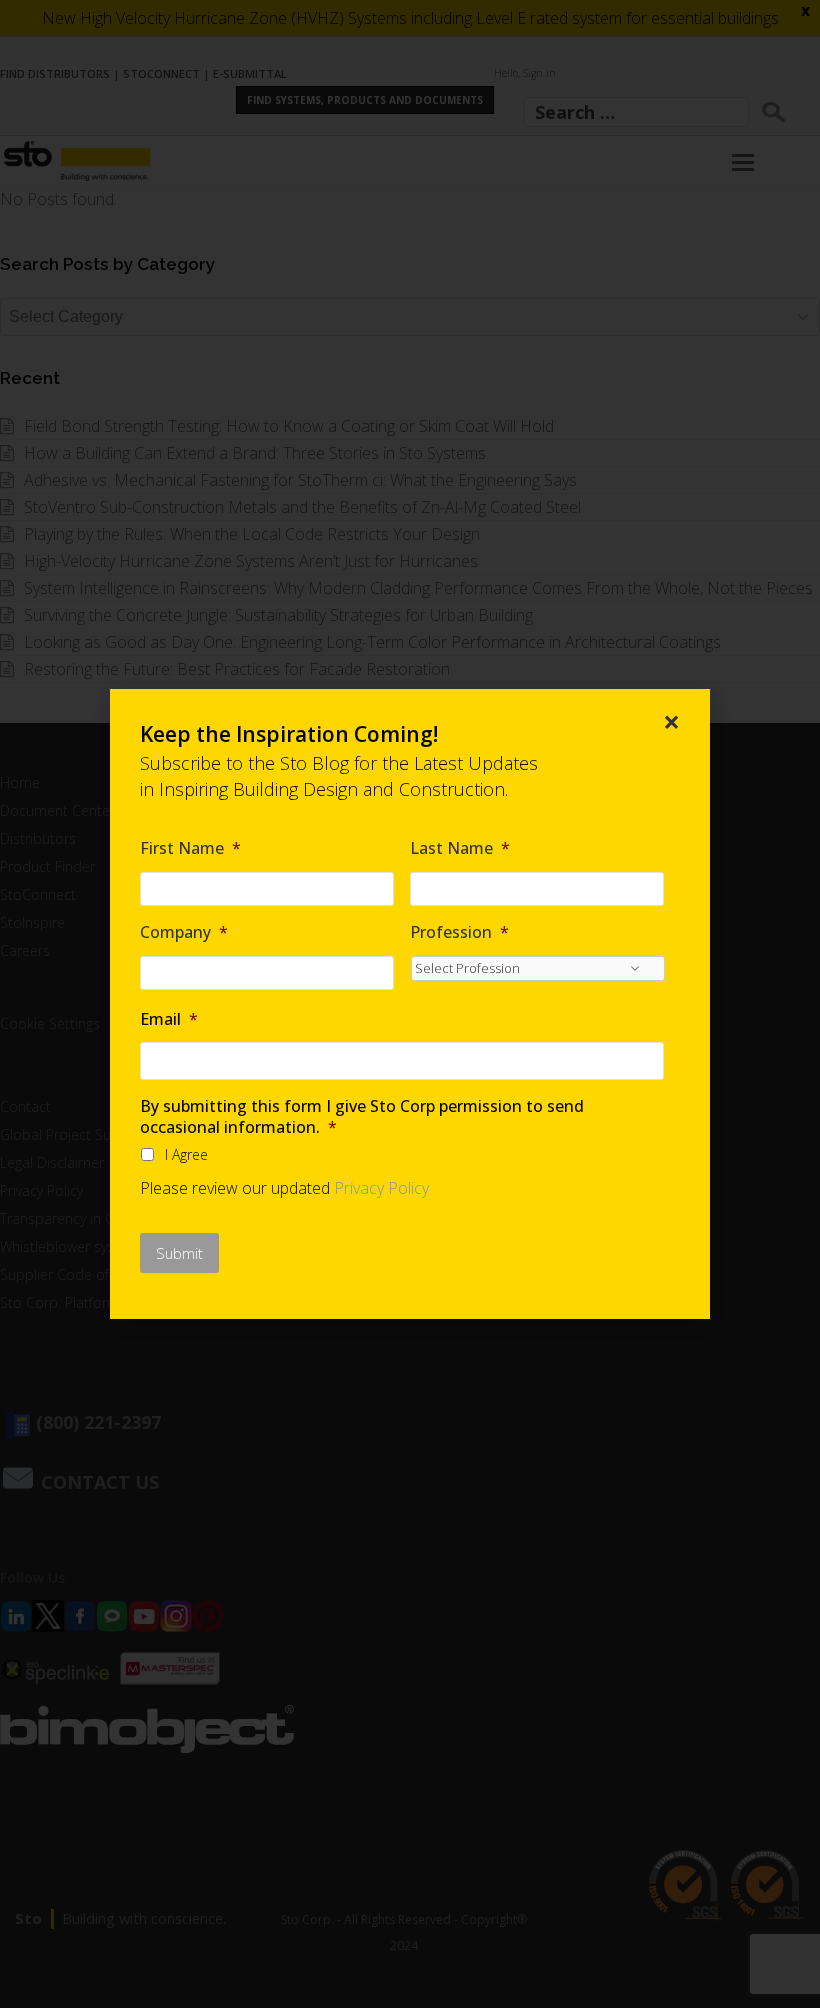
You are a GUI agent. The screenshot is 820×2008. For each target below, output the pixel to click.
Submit (179, 1253)
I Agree (186, 1154)
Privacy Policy (381, 1188)
